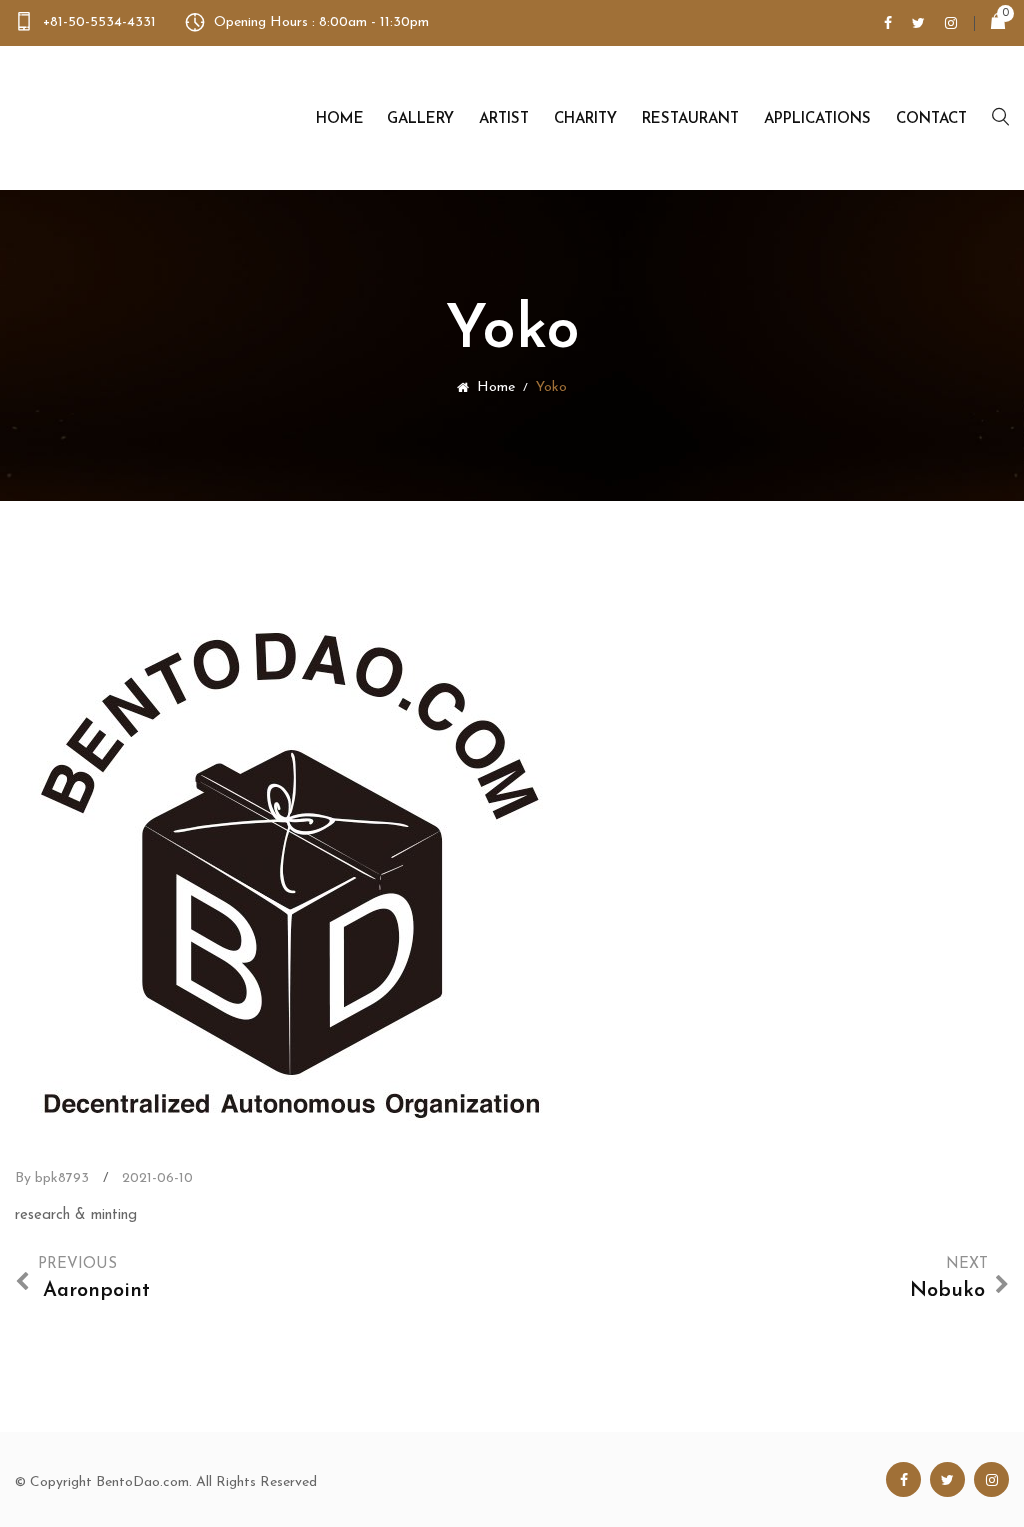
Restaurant (690, 119)
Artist (504, 119)
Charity (585, 119)
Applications (817, 119)
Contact (931, 119)
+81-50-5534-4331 (99, 22)
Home (340, 119)
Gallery (420, 119)
